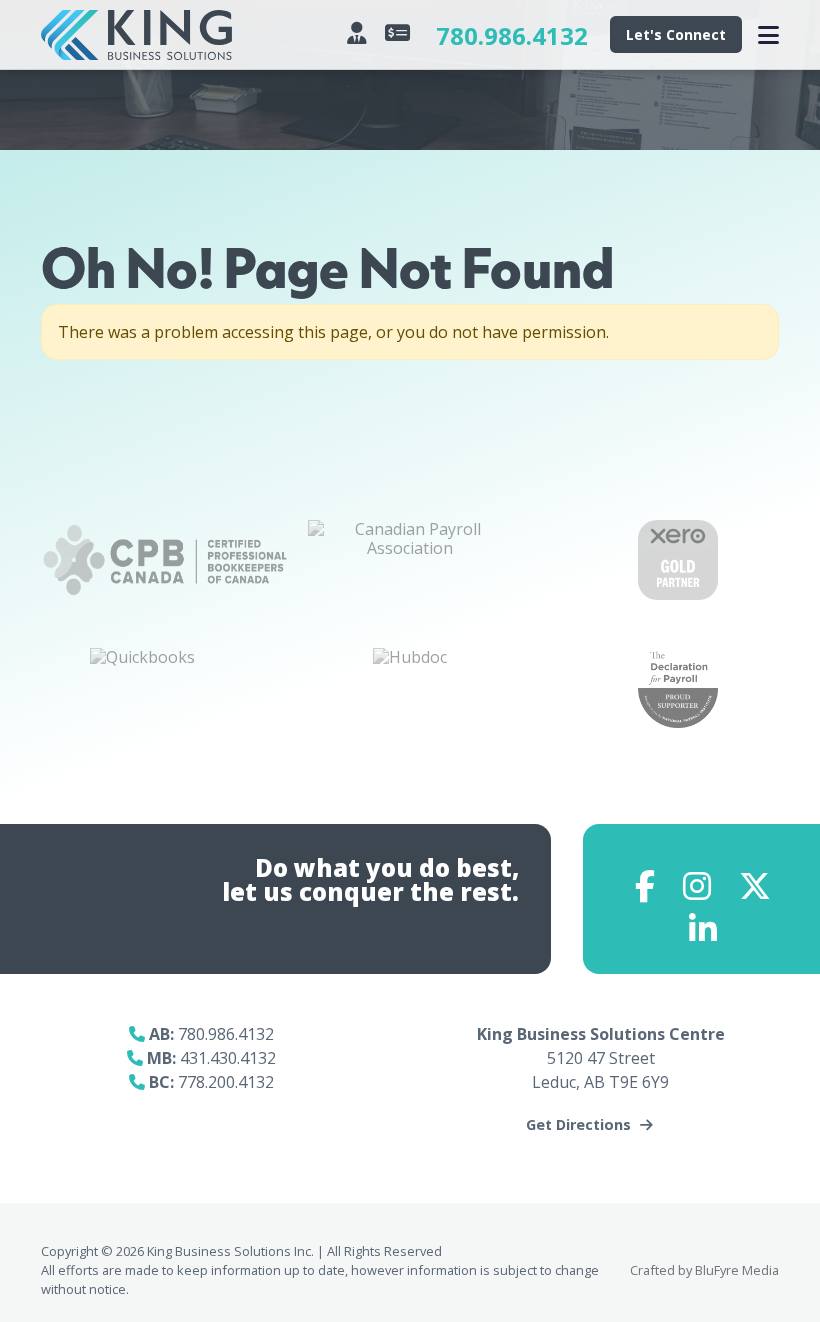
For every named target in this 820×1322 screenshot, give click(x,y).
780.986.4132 (512, 35)
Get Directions (578, 1125)
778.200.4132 (226, 1082)
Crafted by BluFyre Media (704, 1270)
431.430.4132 (228, 1058)
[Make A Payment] (400, 33)
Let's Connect (676, 34)
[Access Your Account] (360, 33)
